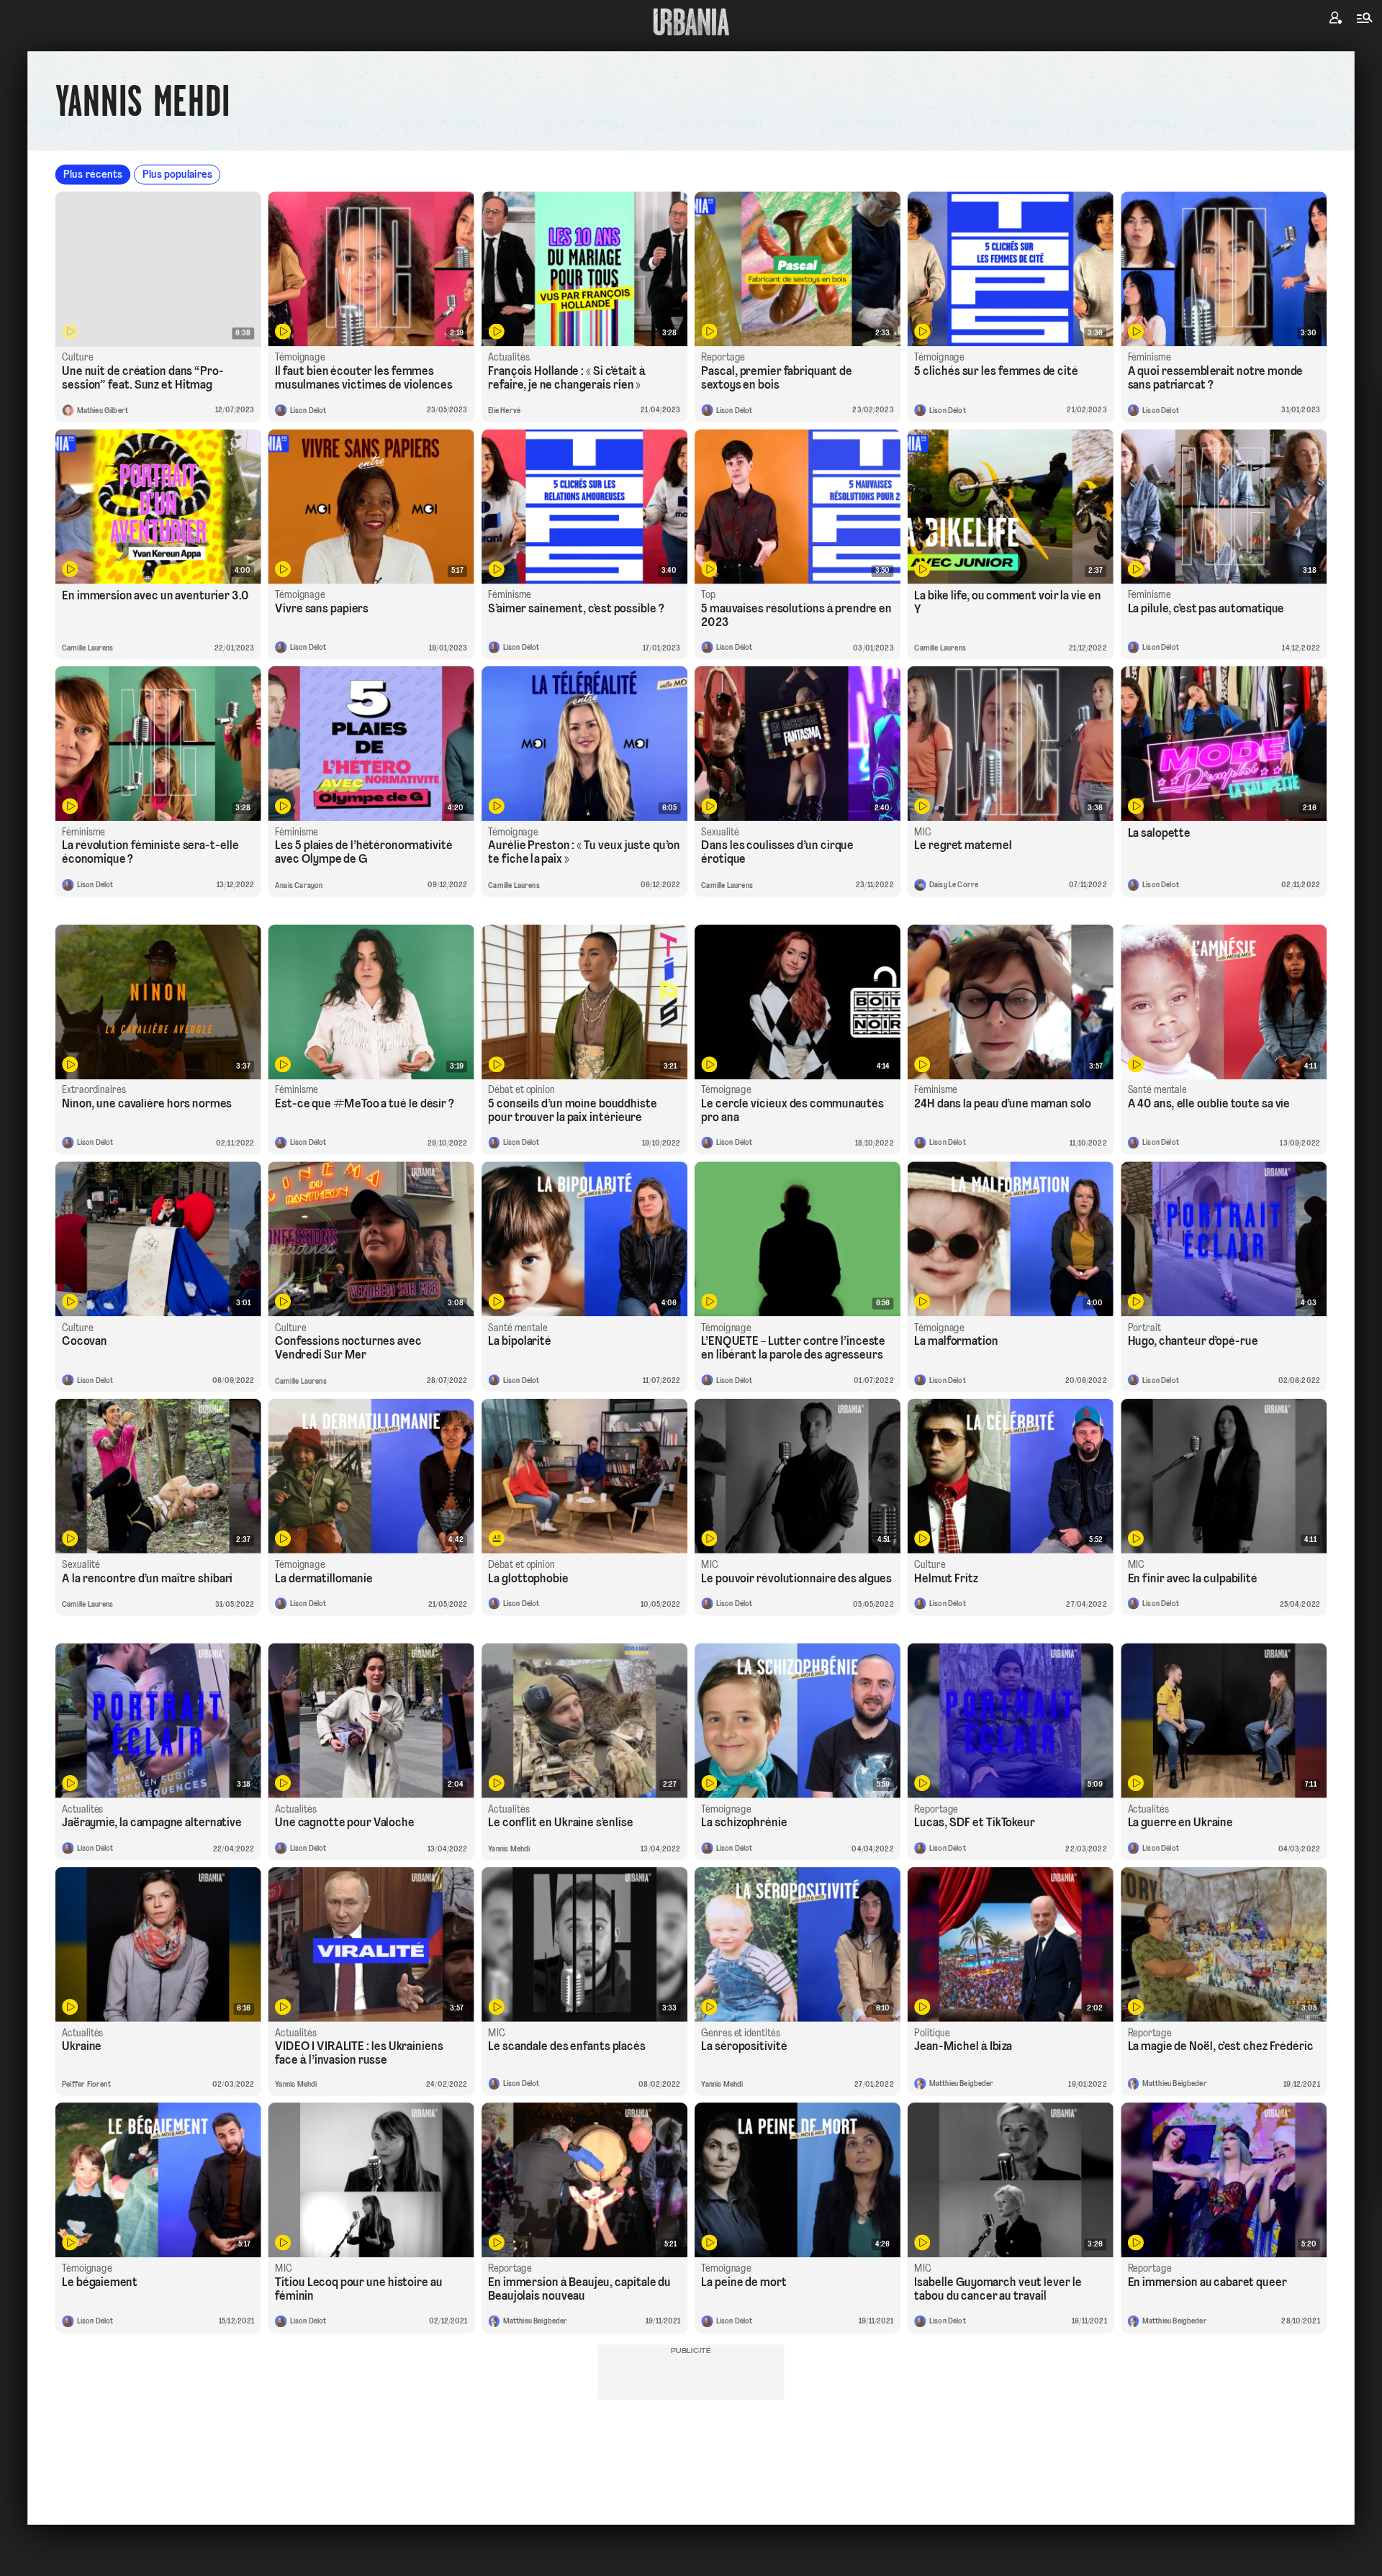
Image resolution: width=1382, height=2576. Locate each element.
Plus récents (93, 175)
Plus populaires (177, 175)
